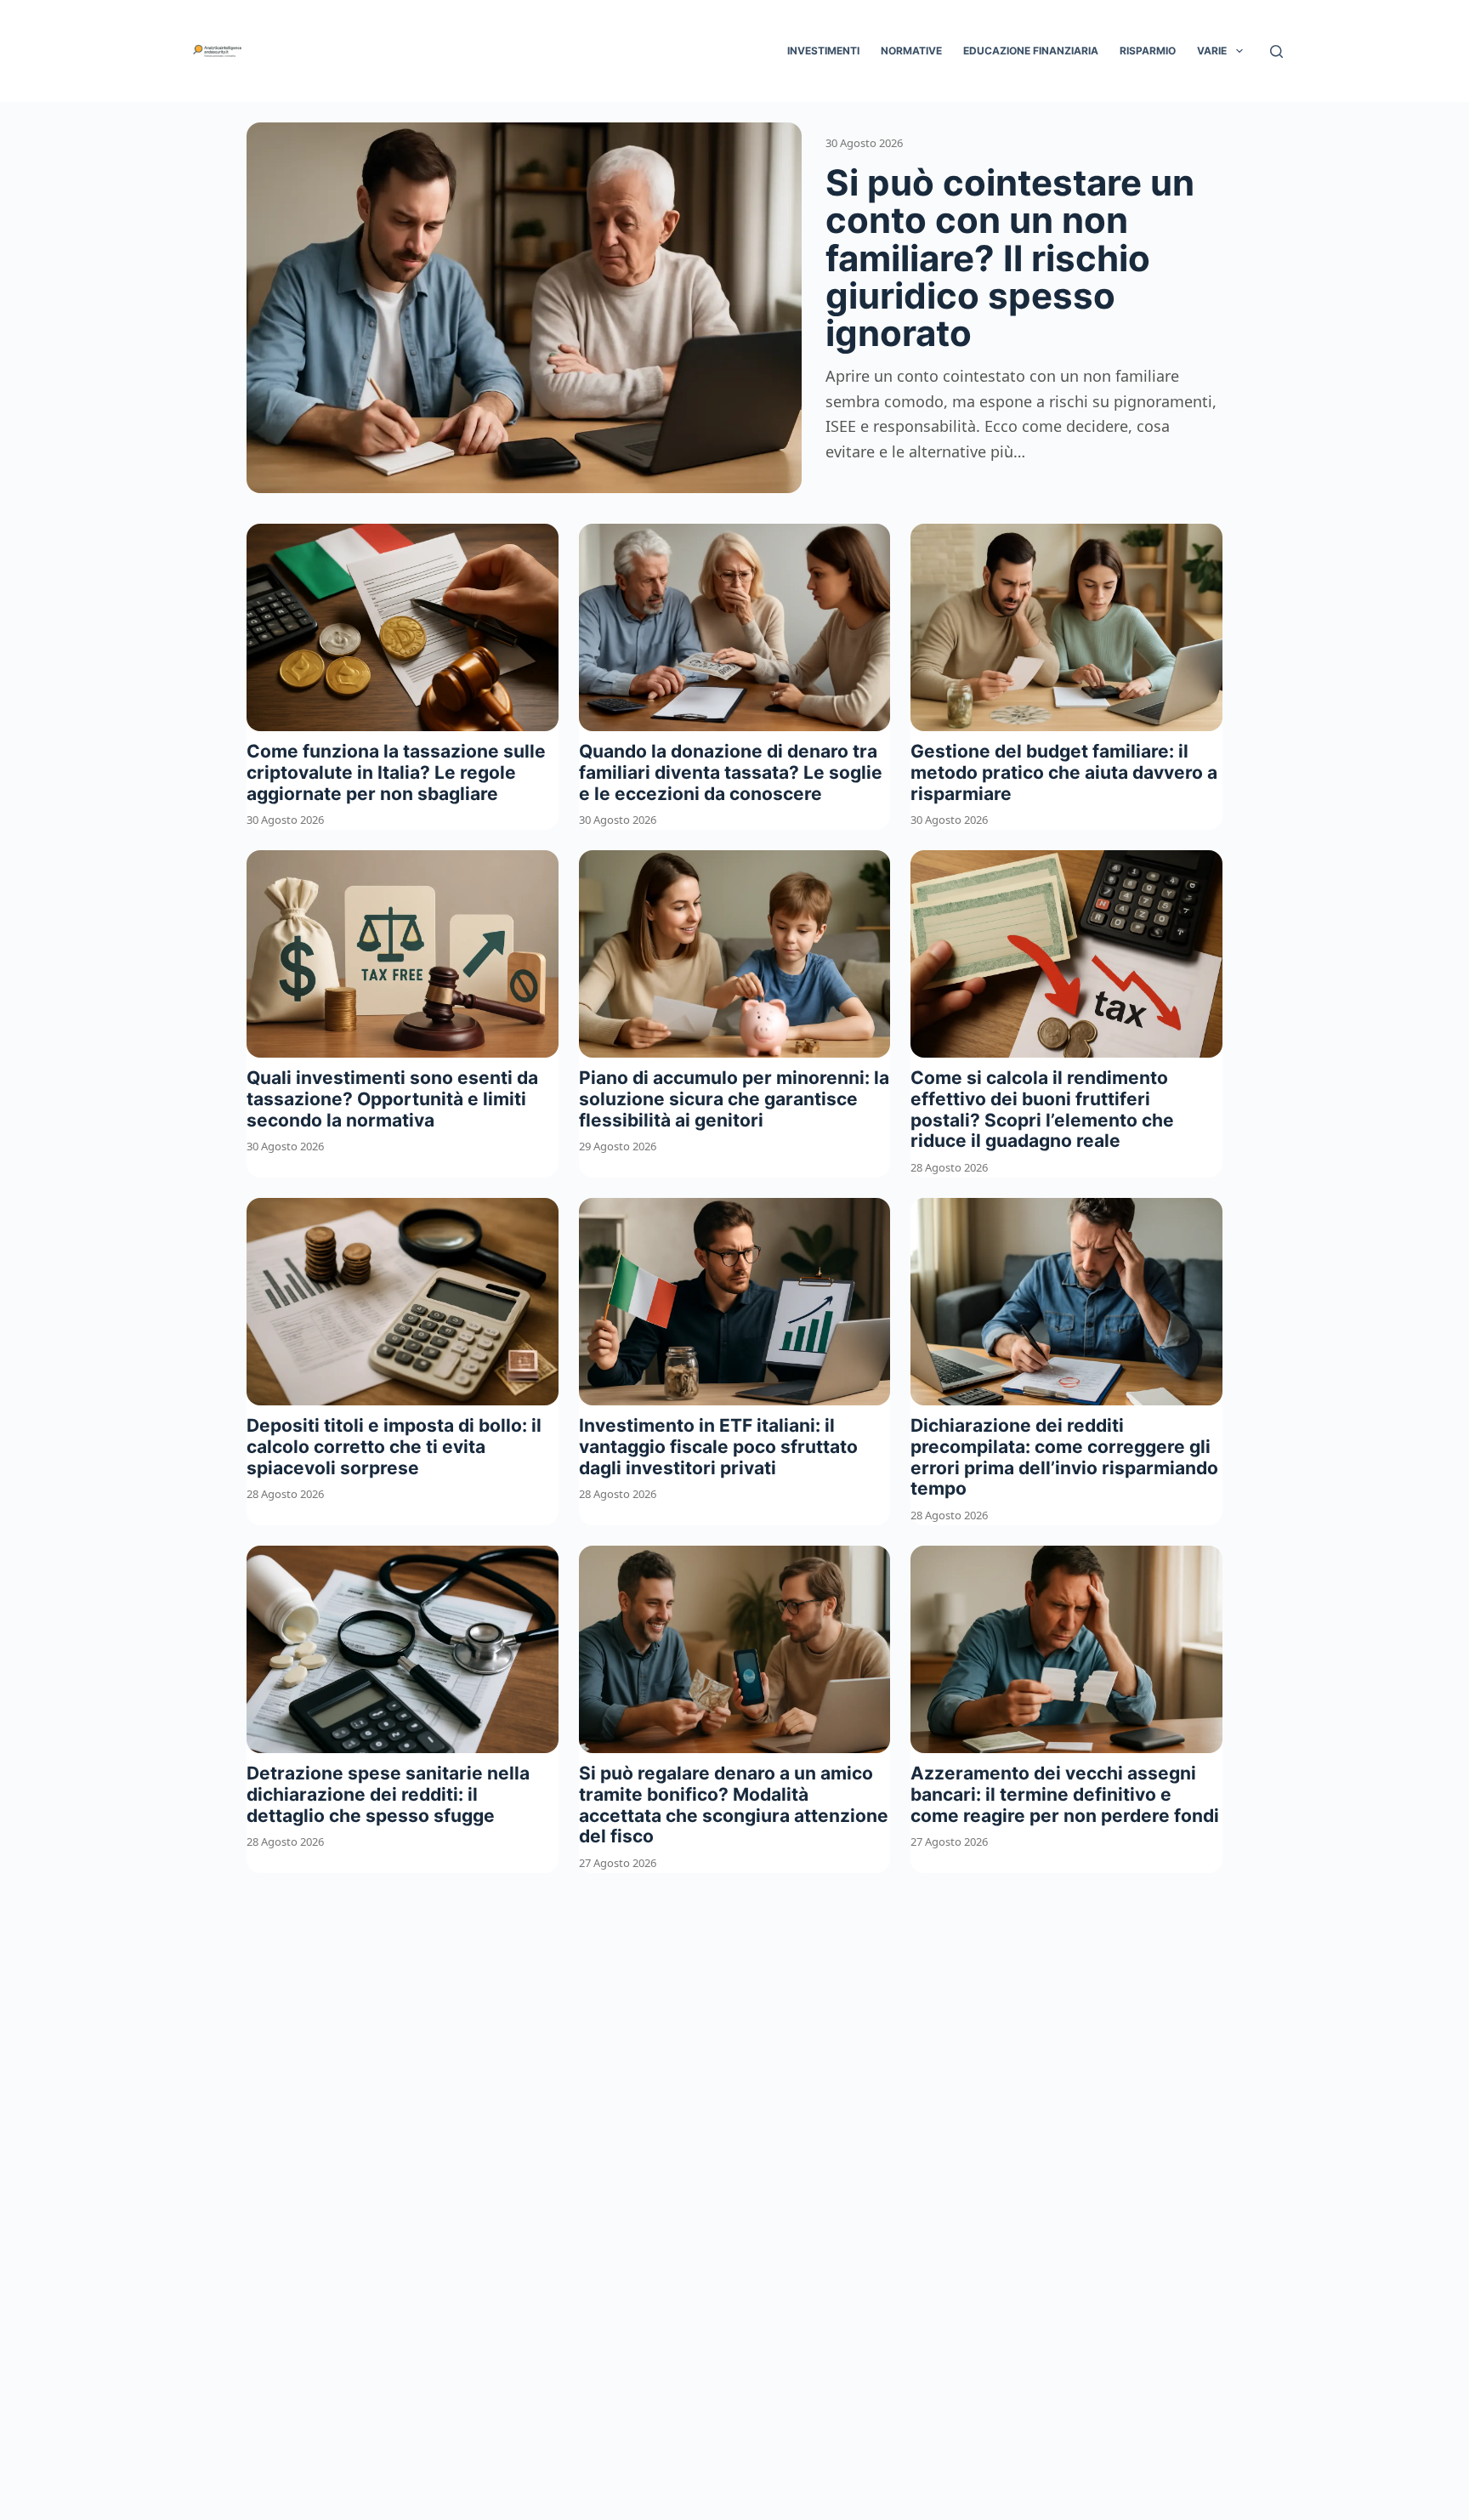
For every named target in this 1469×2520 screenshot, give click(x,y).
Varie (1212, 51)
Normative (911, 51)
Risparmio (1148, 51)
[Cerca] (1276, 51)
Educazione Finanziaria (1031, 51)
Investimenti (823, 51)
